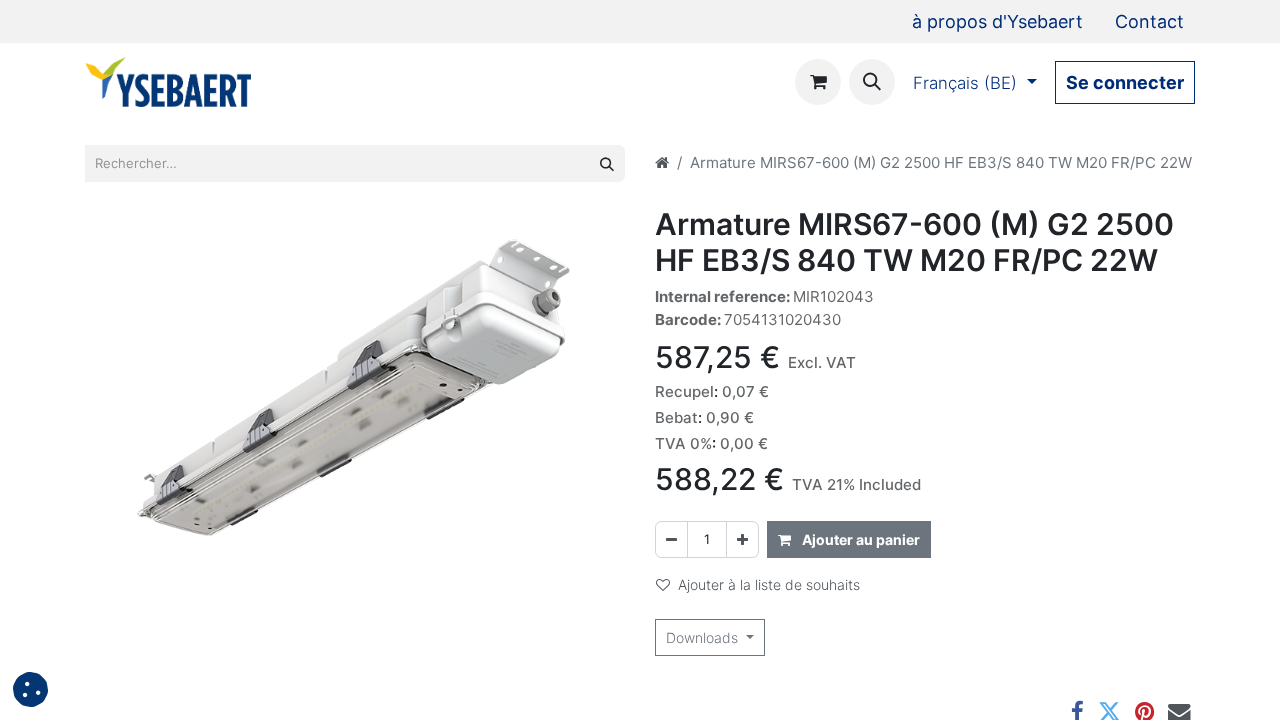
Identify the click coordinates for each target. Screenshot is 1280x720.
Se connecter (1125, 82)
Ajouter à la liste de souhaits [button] (769, 584)
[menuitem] (997, 21)
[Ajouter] (742, 539)
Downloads (704, 637)
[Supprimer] (671, 539)
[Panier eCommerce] (818, 82)
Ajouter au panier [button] (859, 539)
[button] (872, 82)
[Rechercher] (607, 163)
